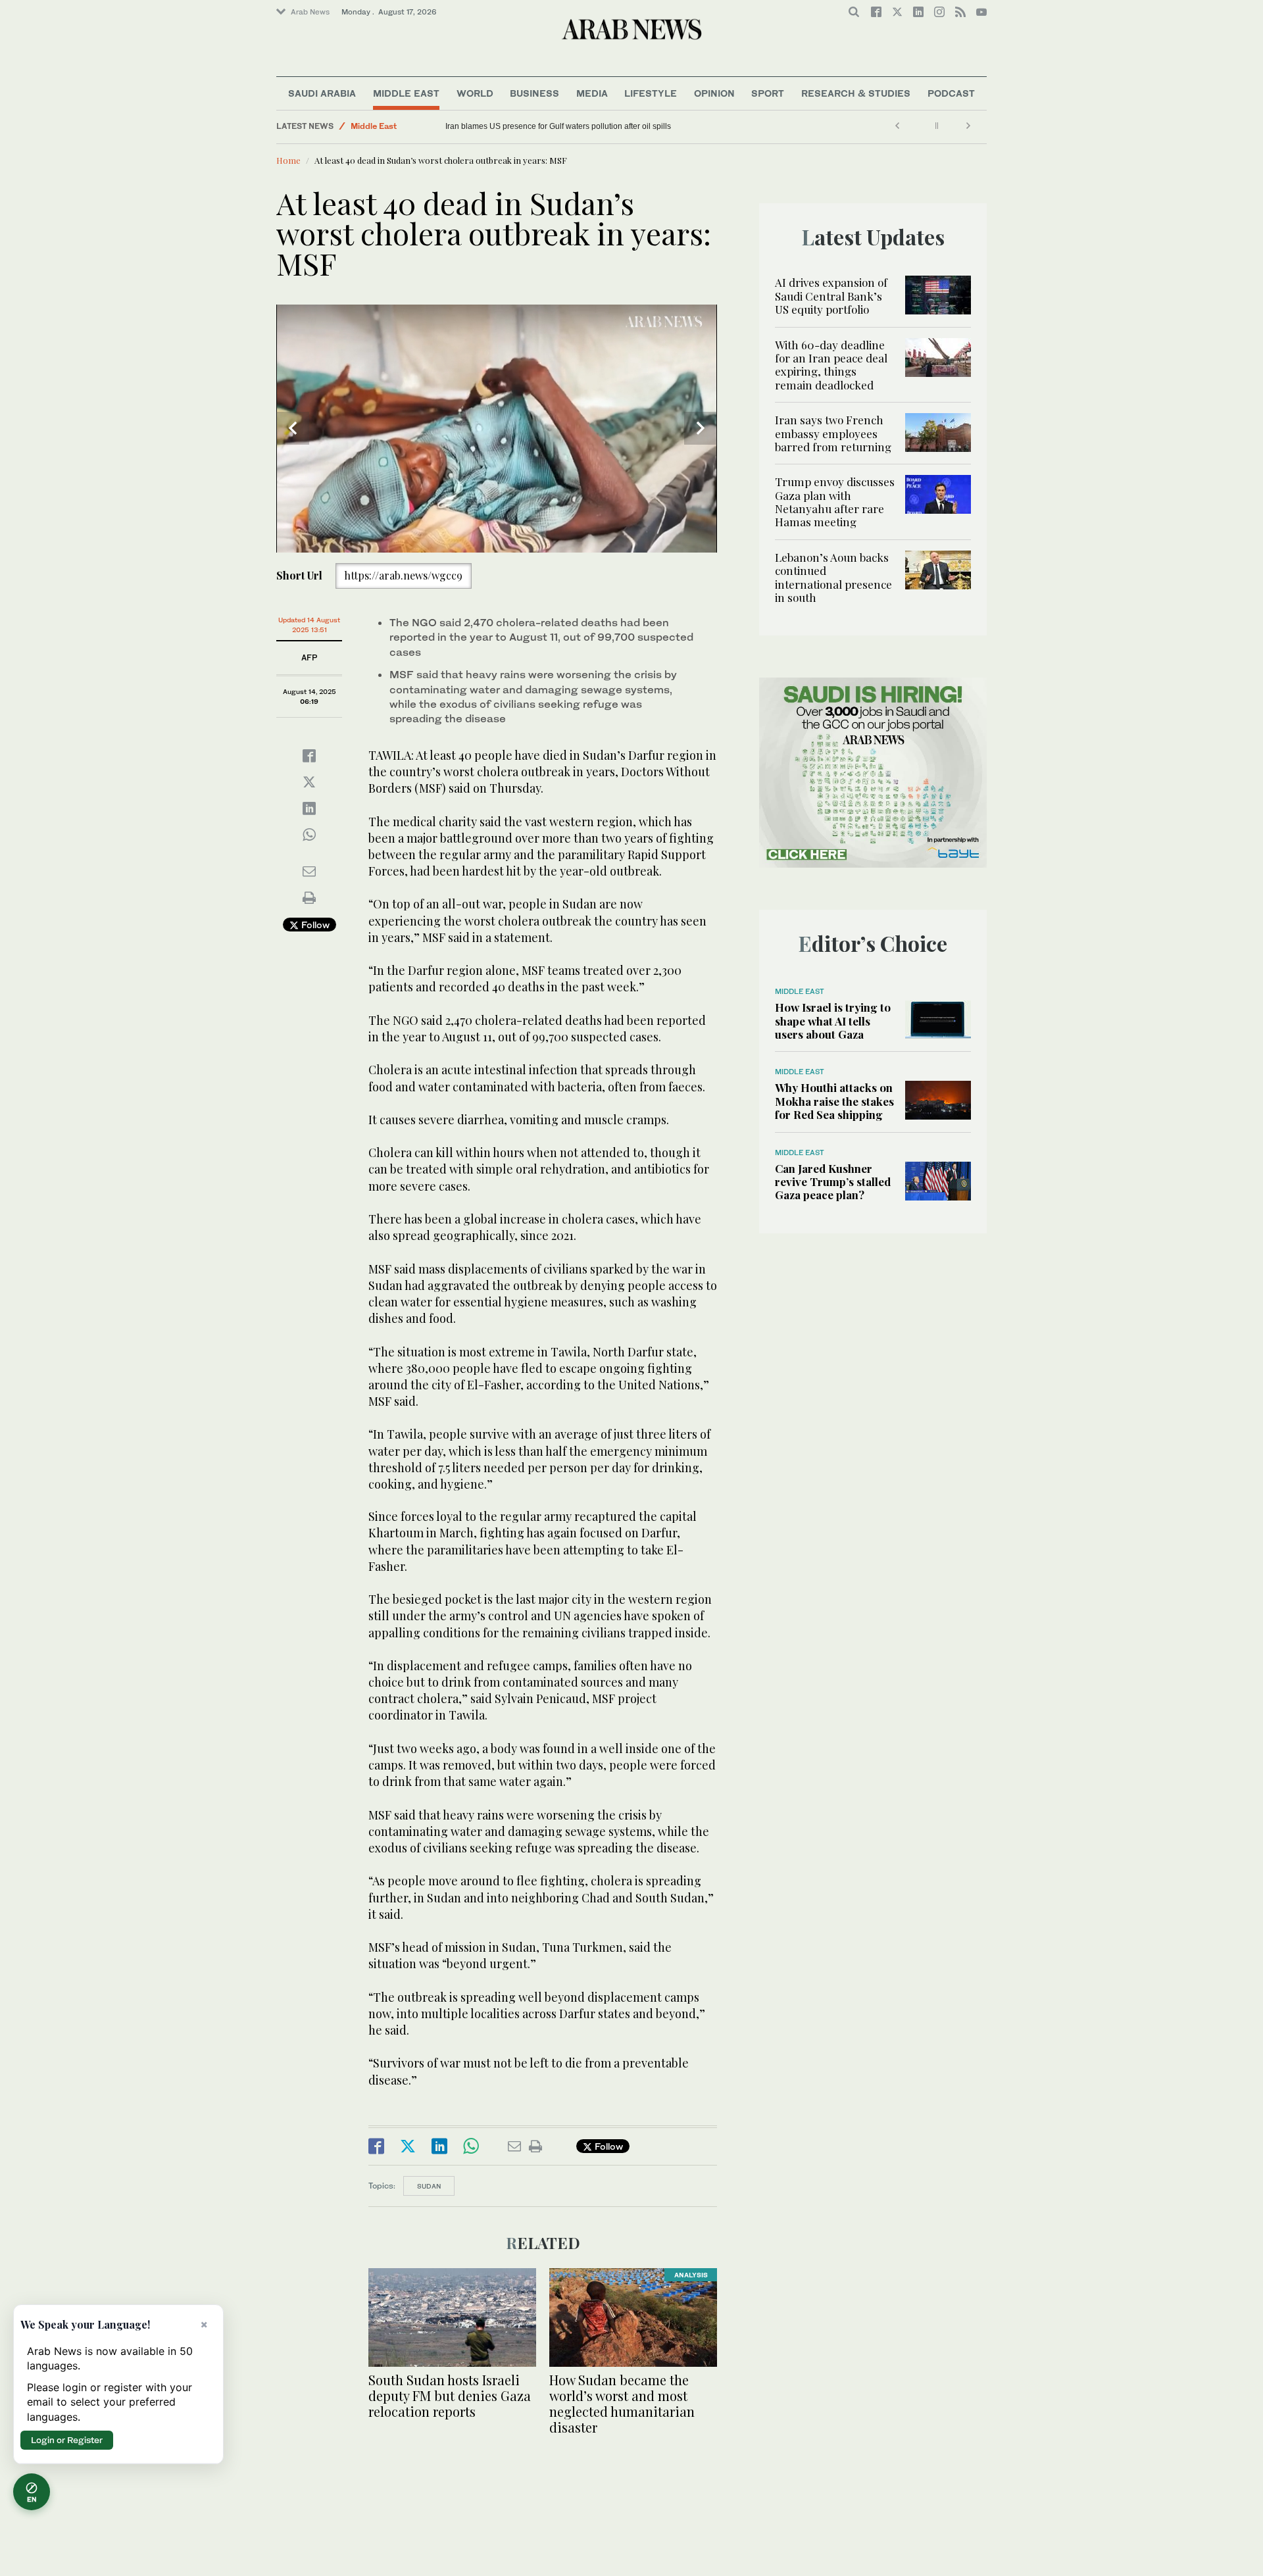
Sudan (429, 2186)
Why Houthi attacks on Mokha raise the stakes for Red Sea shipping (834, 1101)
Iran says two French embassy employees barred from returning (833, 433)
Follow (314, 925)
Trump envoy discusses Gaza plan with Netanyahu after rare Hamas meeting (835, 502)
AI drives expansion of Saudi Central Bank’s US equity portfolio (831, 296)
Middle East (406, 93)
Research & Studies (856, 93)
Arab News (310, 12)
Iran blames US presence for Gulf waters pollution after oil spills (558, 126)
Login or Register (67, 2440)
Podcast (951, 93)
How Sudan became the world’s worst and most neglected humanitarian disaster (622, 2403)
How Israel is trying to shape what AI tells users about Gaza (833, 1021)
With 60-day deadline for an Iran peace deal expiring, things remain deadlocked (831, 365)
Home (288, 160)
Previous (293, 428)
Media (592, 93)
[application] (497, 429)
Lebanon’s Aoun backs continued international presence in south (833, 577)
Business (534, 93)
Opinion (714, 93)
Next (701, 428)
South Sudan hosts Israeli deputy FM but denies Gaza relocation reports (450, 2395)
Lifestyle (651, 93)
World (475, 93)
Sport (768, 93)
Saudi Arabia (322, 93)
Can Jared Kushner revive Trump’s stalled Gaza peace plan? (833, 1182)
